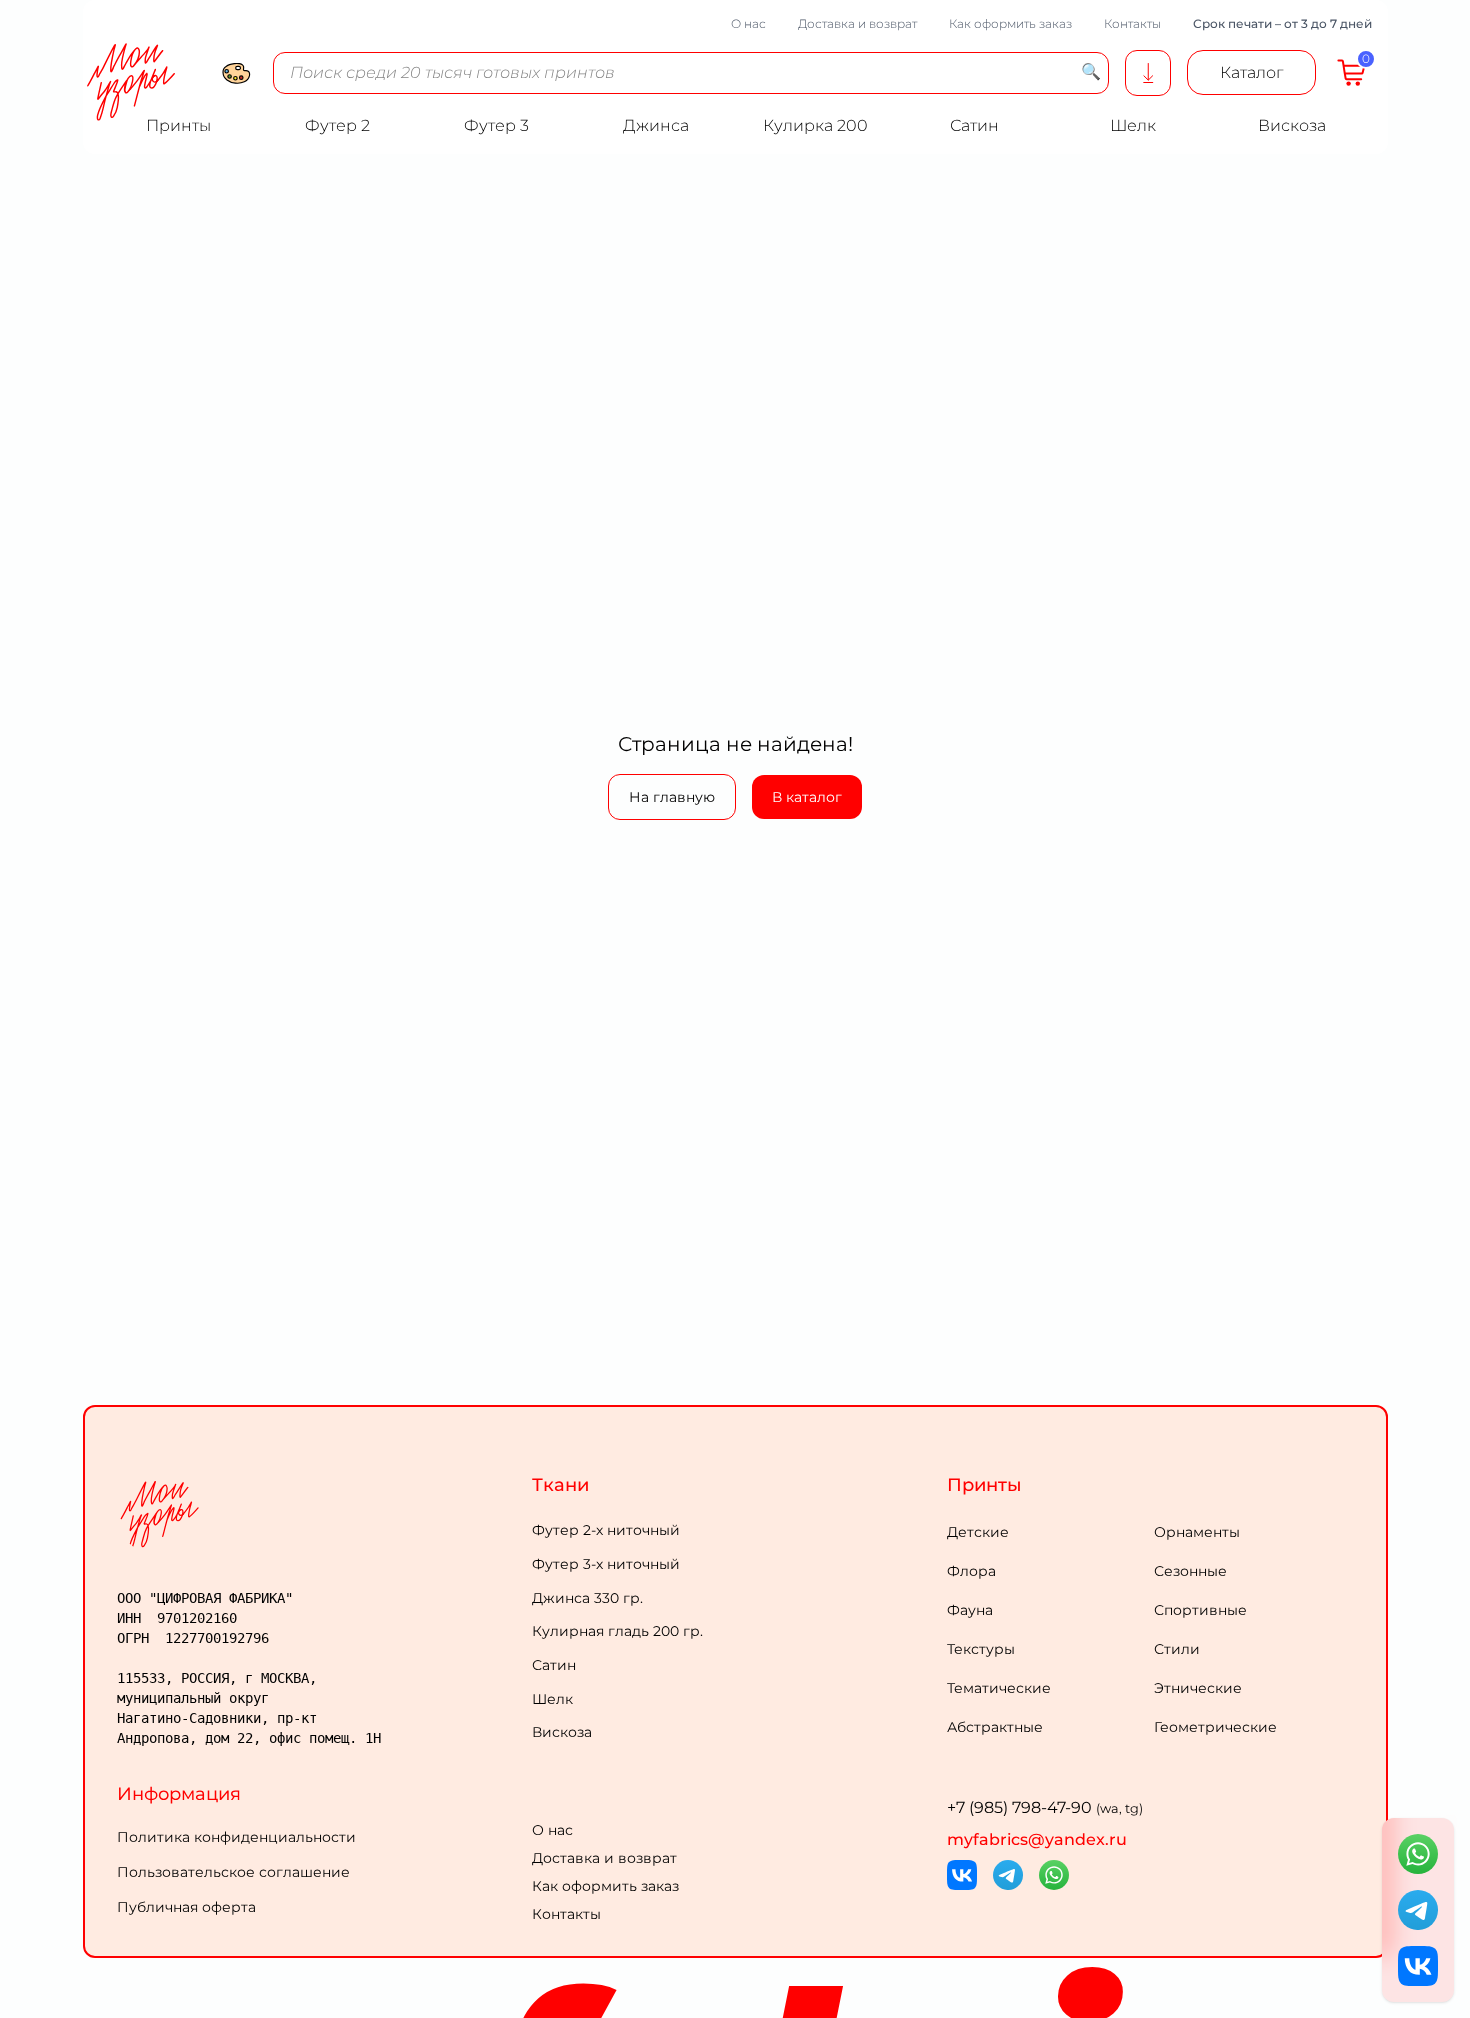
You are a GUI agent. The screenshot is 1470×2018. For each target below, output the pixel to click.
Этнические (1198, 1688)
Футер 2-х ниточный (606, 1530)
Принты (984, 1485)
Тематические (999, 1688)
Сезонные (1190, 1571)
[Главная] (320, 1513)
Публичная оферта (186, 1907)
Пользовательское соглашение (233, 1872)
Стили (1177, 1649)
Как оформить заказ (1010, 23)
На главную (672, 797)
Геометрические (1215, 1727)
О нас (748, 23)
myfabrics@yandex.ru (1037, 1839)
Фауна (970, 1610)
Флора (971, 1571)
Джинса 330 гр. (587, 1598)
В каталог (807, 797)
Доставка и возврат (857, 23)
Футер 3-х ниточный (606, 1564)
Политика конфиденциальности (236, 1837)
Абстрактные (995, 1727)
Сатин (554, 1665)
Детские (978, 1532)
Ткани (560, 1485)
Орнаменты (1197, 1532)
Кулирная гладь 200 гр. (617, 1631)
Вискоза (562, 1732)
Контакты (1132, 23)
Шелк (552, 1699)
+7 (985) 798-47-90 (1045, 1807)
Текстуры (981, 1649)
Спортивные (1200, 1610)
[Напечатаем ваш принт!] (1148, 73)
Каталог (1251, 72)
